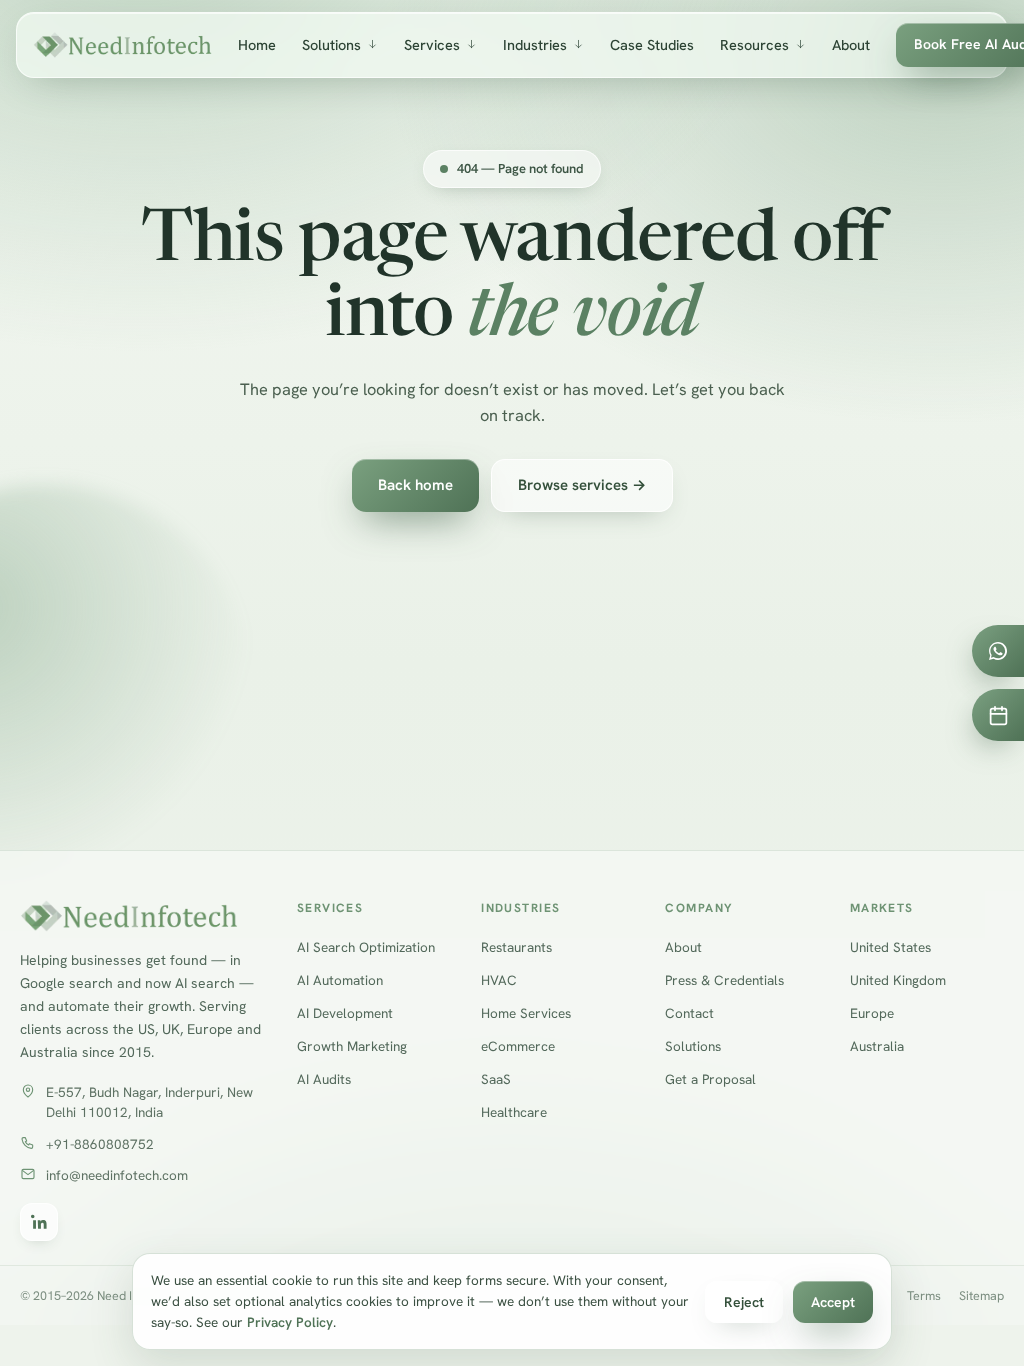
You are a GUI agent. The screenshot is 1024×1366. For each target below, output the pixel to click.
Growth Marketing (352, 1046)
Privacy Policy (290, 1322)
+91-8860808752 (100, 1144)
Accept (833, 1302)
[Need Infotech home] (122, 45)
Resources (754, 44)
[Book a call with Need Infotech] (998, 715)
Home (257, 44)
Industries (535, 44)
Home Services (526, 1013)
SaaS (496, 1079)
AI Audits (324, 1079)
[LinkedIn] (39, 1222)
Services (432, 44)
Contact (689, 1013)
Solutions (331, 44)
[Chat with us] (998, 651)
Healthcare (514, 1112)
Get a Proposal (710, 1079)
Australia (877, 1046)
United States (890, 947)
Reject (744, 1302)
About (851, 44)
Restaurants (516, 947)
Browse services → (582, 485)
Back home (415, 485)
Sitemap (981, 1295)
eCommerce (518, 1046)
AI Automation (340, 980)
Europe (872, 1013)
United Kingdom (898, 980)
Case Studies (652, 44)
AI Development (345, 1013)
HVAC (499, 980)
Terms (924, 1295)
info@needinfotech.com (117, 1175)
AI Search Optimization (366, 947)
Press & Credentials (724, 980)
